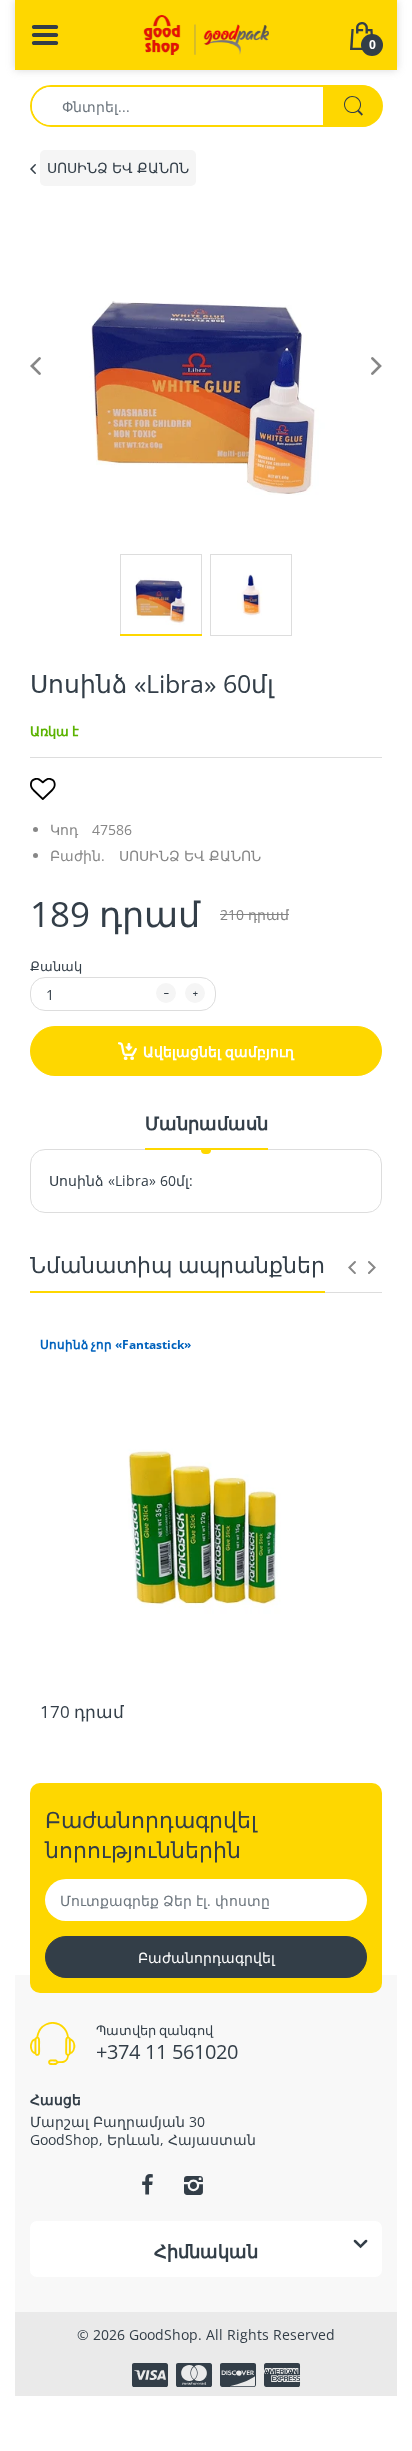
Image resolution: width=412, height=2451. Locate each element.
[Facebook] (147, 2185)
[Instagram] (193, 2185)
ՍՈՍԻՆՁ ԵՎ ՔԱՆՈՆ (118, 167)
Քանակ (56, 966)
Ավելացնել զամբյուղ (218, 1051)
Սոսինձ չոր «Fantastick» (115, 1345)
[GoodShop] (206, 33)
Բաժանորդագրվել (206, 1957)
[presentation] (352, 1267)
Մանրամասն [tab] (206, 1123)
